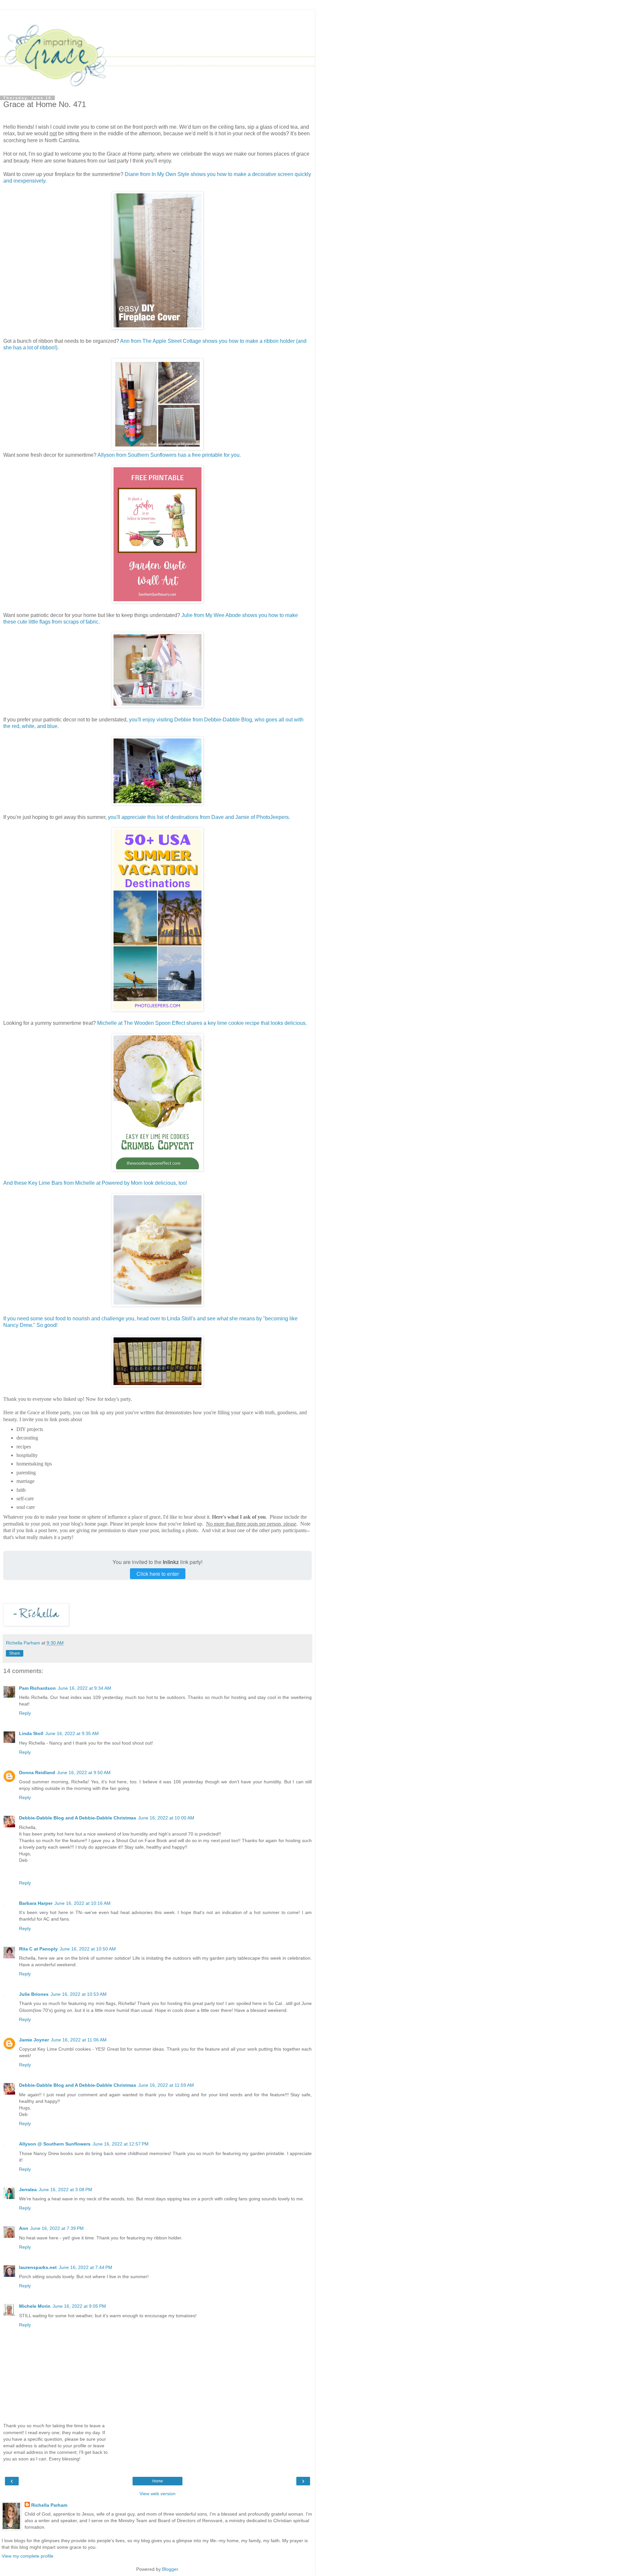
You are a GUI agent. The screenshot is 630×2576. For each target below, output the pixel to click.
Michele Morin (35, 2306)
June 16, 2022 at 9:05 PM (79, 2306)
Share (15, 1653)
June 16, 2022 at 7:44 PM (85, 2267)
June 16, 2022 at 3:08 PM (65, 2190)
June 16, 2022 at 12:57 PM (121, 2144)
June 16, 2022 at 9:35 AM (72, 1733)
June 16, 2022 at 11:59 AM (166, 2085)
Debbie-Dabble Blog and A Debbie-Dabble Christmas (78, 1818)
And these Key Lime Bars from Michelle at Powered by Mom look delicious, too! (95, 1183)
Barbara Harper (36, 1903)
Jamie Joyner (34, 2040)
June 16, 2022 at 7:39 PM (57, 2228)
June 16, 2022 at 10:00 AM (166, 1818)
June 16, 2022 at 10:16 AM (83, 1903)
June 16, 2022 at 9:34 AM (84, 1688)
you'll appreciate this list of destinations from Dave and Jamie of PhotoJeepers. (199, 817)
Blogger (170, 2569)
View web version (157, 2494)
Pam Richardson (37, 1688)
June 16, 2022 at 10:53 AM (79, 1994)
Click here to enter (158, 1574)
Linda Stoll (31, 1733)
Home (158, 2481)
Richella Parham (49, 2505)
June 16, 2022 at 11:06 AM (79, 2040)
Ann (24, 2228)
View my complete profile (28, 2556)
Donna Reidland (37, 1772)
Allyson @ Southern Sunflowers (55, 2144)
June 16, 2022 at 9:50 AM (84, 1772)
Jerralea (28, 2190)
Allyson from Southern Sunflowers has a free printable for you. (169, 455)
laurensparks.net (38, 2267)
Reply (25, 1713)
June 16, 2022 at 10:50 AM (88, 1949)
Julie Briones (34, 1994)
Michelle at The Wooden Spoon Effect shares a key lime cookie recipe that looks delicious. (202, 1023)
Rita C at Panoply (38, 1949)
